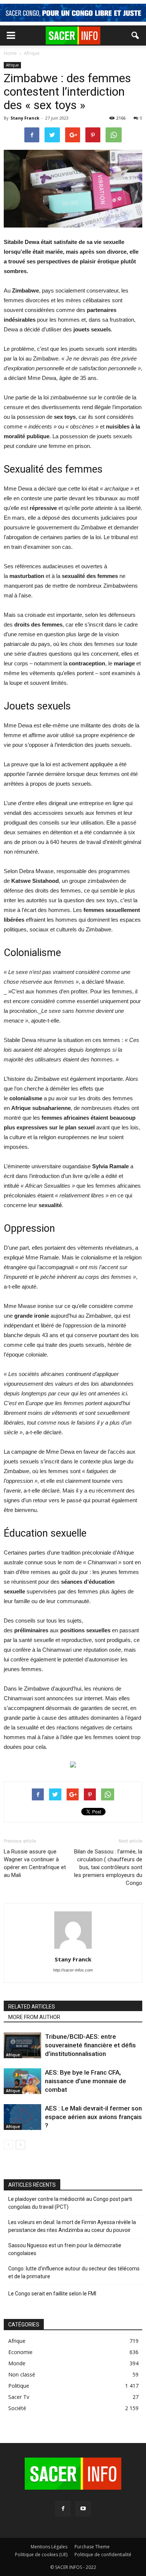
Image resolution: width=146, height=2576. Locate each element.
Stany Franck (25, 118)
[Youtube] (83, 2509)
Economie (20, 2352)
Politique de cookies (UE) (41, 2555)
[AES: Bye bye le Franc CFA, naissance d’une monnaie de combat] (22, 2081)
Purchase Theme (92, 2547)
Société (17, 2408)
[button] (136, 35)
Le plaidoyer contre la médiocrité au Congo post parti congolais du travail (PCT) (70, 2203)
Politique (19, 2386)
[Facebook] (63, 2509)
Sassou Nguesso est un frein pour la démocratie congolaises (65, 2249)
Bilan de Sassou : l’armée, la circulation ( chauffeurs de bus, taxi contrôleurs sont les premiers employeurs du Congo (108, 1867)
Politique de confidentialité (103, 2555)
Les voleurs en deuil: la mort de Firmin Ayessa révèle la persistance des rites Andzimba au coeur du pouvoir (72, 2226)
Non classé (22, 2374)
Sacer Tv (19, 2397)
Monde (17, 2363)
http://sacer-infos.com (73, 1970)
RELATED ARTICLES (32, 2007)
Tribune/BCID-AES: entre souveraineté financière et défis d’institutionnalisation (90, 2045)
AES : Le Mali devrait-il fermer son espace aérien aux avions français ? (93, 2117)
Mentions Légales (49, 2547)
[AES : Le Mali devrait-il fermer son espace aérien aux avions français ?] (22, 2117)
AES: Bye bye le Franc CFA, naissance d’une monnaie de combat (86, 2081)
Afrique (12, 65)
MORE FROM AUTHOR (34, 2017)
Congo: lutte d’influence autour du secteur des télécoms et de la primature (74, 2272)
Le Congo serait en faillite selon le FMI (52, 2294)
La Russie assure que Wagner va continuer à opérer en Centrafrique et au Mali (35, 1863)
